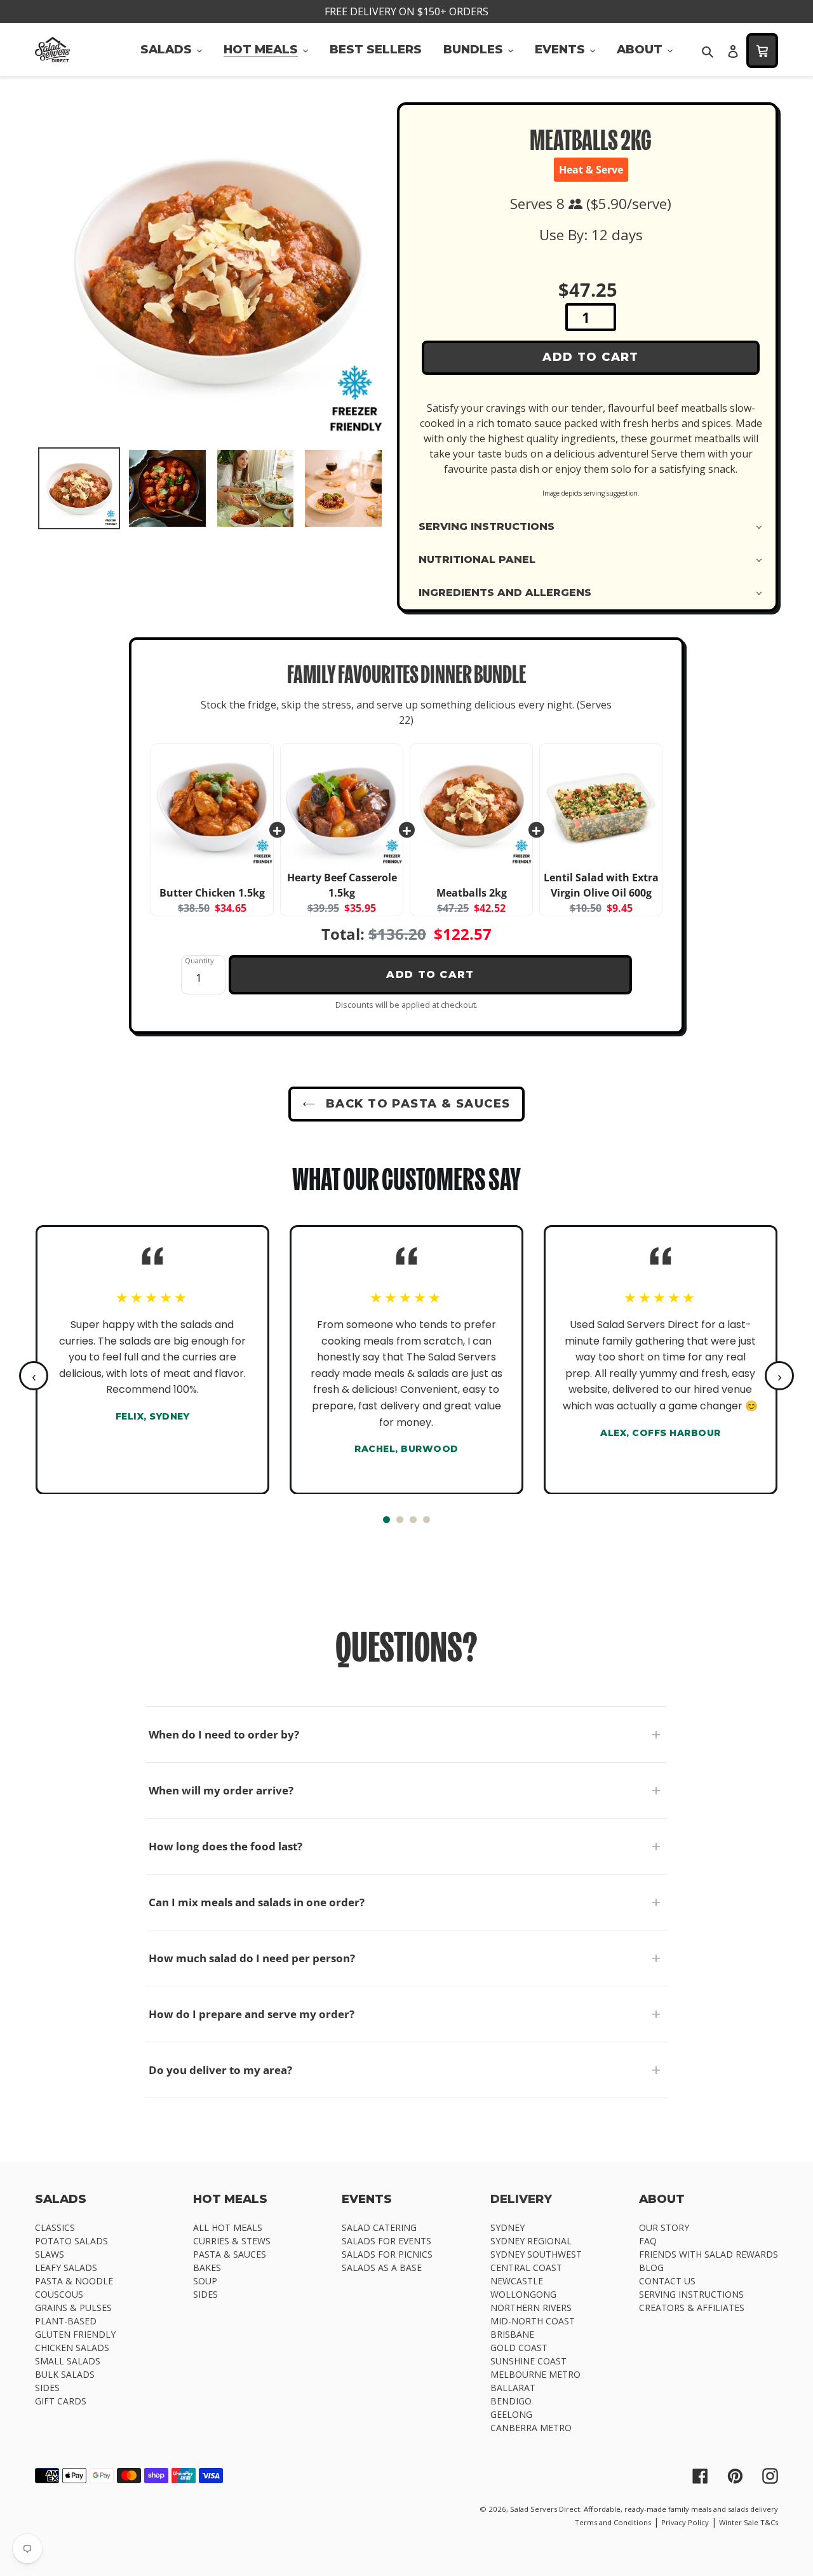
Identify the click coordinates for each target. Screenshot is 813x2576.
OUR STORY (664, 2227)
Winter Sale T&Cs (749, 2522)
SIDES (47, 2388)
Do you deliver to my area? (220, 2070)
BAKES (207, 2268)
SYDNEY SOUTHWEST (536, 2254)
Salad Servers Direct (545, 2509)
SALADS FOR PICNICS (387, 2254)
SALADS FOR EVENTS (386, 2241)
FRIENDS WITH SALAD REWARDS (709, 2254)
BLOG (651, 2268)
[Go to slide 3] (413, 1520)
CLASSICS (55, 2227)
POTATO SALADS (71, 2241)
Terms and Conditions (613, 2522)
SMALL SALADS (68, 2361)
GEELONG (511, 2414)
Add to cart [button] (430, 974)
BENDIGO (511, 2401)
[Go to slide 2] (400, 1520)
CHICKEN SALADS (72, 2348)
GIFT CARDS (61, 2401)
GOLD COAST (519, 2348)
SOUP (205, 2281)
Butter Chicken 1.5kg (212, 893)
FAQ (648, 2241)
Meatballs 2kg (472, 893)
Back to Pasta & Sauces (416, 1104)
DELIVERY (521, 2199)
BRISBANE (512, 2334)
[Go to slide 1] (386, 1520)
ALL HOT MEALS (228, 2227)
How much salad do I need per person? (252, 1958)
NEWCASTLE (517, 2281)
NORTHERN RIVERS (531, 2308)
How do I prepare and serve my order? (252, 2014)
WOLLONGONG (523, 2294)
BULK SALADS (65, 2374)
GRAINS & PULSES (73, 2308)
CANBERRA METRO (531, 2428)
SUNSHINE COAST (528, 2361)
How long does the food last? (225, 1846)
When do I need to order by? (224, 1734)
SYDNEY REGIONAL (531, 2241)
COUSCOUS (59, 2294)
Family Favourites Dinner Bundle (406, 677)
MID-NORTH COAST (533, 2321)
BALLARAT (513, 2388)
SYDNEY (507, 2227)
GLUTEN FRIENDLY (75, 2334)
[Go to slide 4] (427, 1520)
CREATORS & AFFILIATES (692, 2308)
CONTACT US (667, 2281)
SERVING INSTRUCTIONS (691, 2294)
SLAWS (50, 2254)
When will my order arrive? (221, 1790)
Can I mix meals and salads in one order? (257, 1902)
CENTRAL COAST (526, 2268)
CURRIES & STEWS (232, 2241)
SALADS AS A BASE (382, 2268)
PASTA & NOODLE (74, 2281)
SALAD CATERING (379, 2227)
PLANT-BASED (66, 2321)
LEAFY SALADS (66, 2268)
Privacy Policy (685, 2522)
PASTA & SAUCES (230, 2254)
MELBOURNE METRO (535, 2374)
